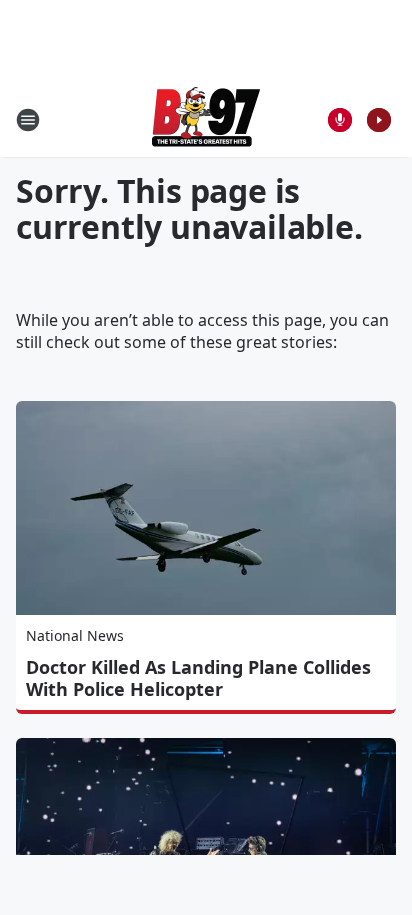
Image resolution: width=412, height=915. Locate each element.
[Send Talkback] (340, 120)
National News (75, 635)
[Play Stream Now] (379, 120)
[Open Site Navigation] (28, 120)
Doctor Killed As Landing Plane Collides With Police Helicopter (198, 678)
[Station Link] (206, 119)
